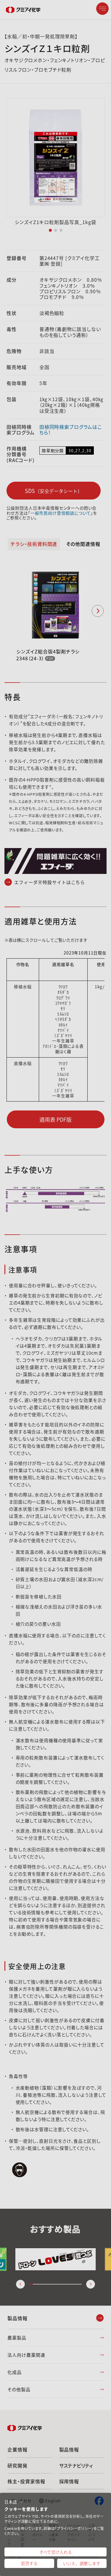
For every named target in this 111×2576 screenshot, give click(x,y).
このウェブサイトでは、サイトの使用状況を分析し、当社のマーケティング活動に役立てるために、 (54, 2519)
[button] (14, 2502)
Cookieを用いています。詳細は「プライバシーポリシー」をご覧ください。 (54, 2531)
